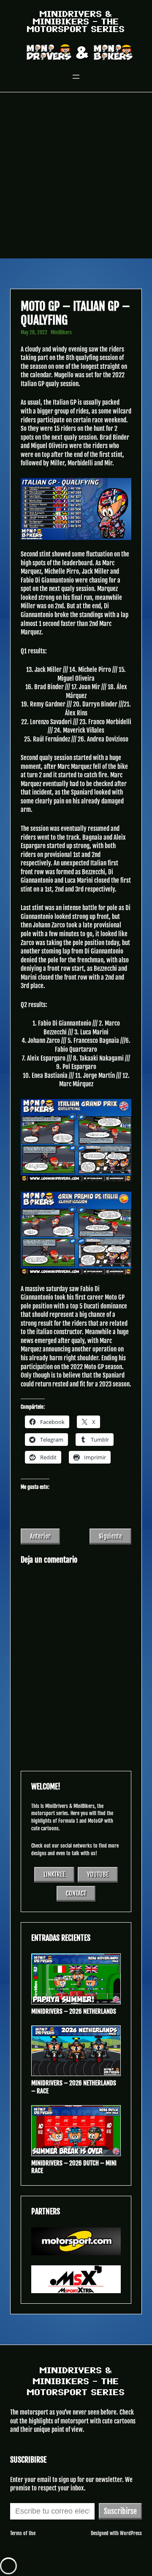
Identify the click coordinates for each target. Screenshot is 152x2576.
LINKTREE (54, 1874)
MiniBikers (61, 332)
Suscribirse (120, 2511)
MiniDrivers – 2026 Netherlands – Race (74, 2087)
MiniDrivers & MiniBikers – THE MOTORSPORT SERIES (76, 21)
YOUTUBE (98, 1874)
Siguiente (110, 1536)
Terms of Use (23, 2533)
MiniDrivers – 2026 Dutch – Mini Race (74, 2167)
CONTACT (76, 1893)
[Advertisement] (76, 178)
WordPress (131, 2533)
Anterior (40, 1536)
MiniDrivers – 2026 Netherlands (74, 2012)
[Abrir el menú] (76, 77)
